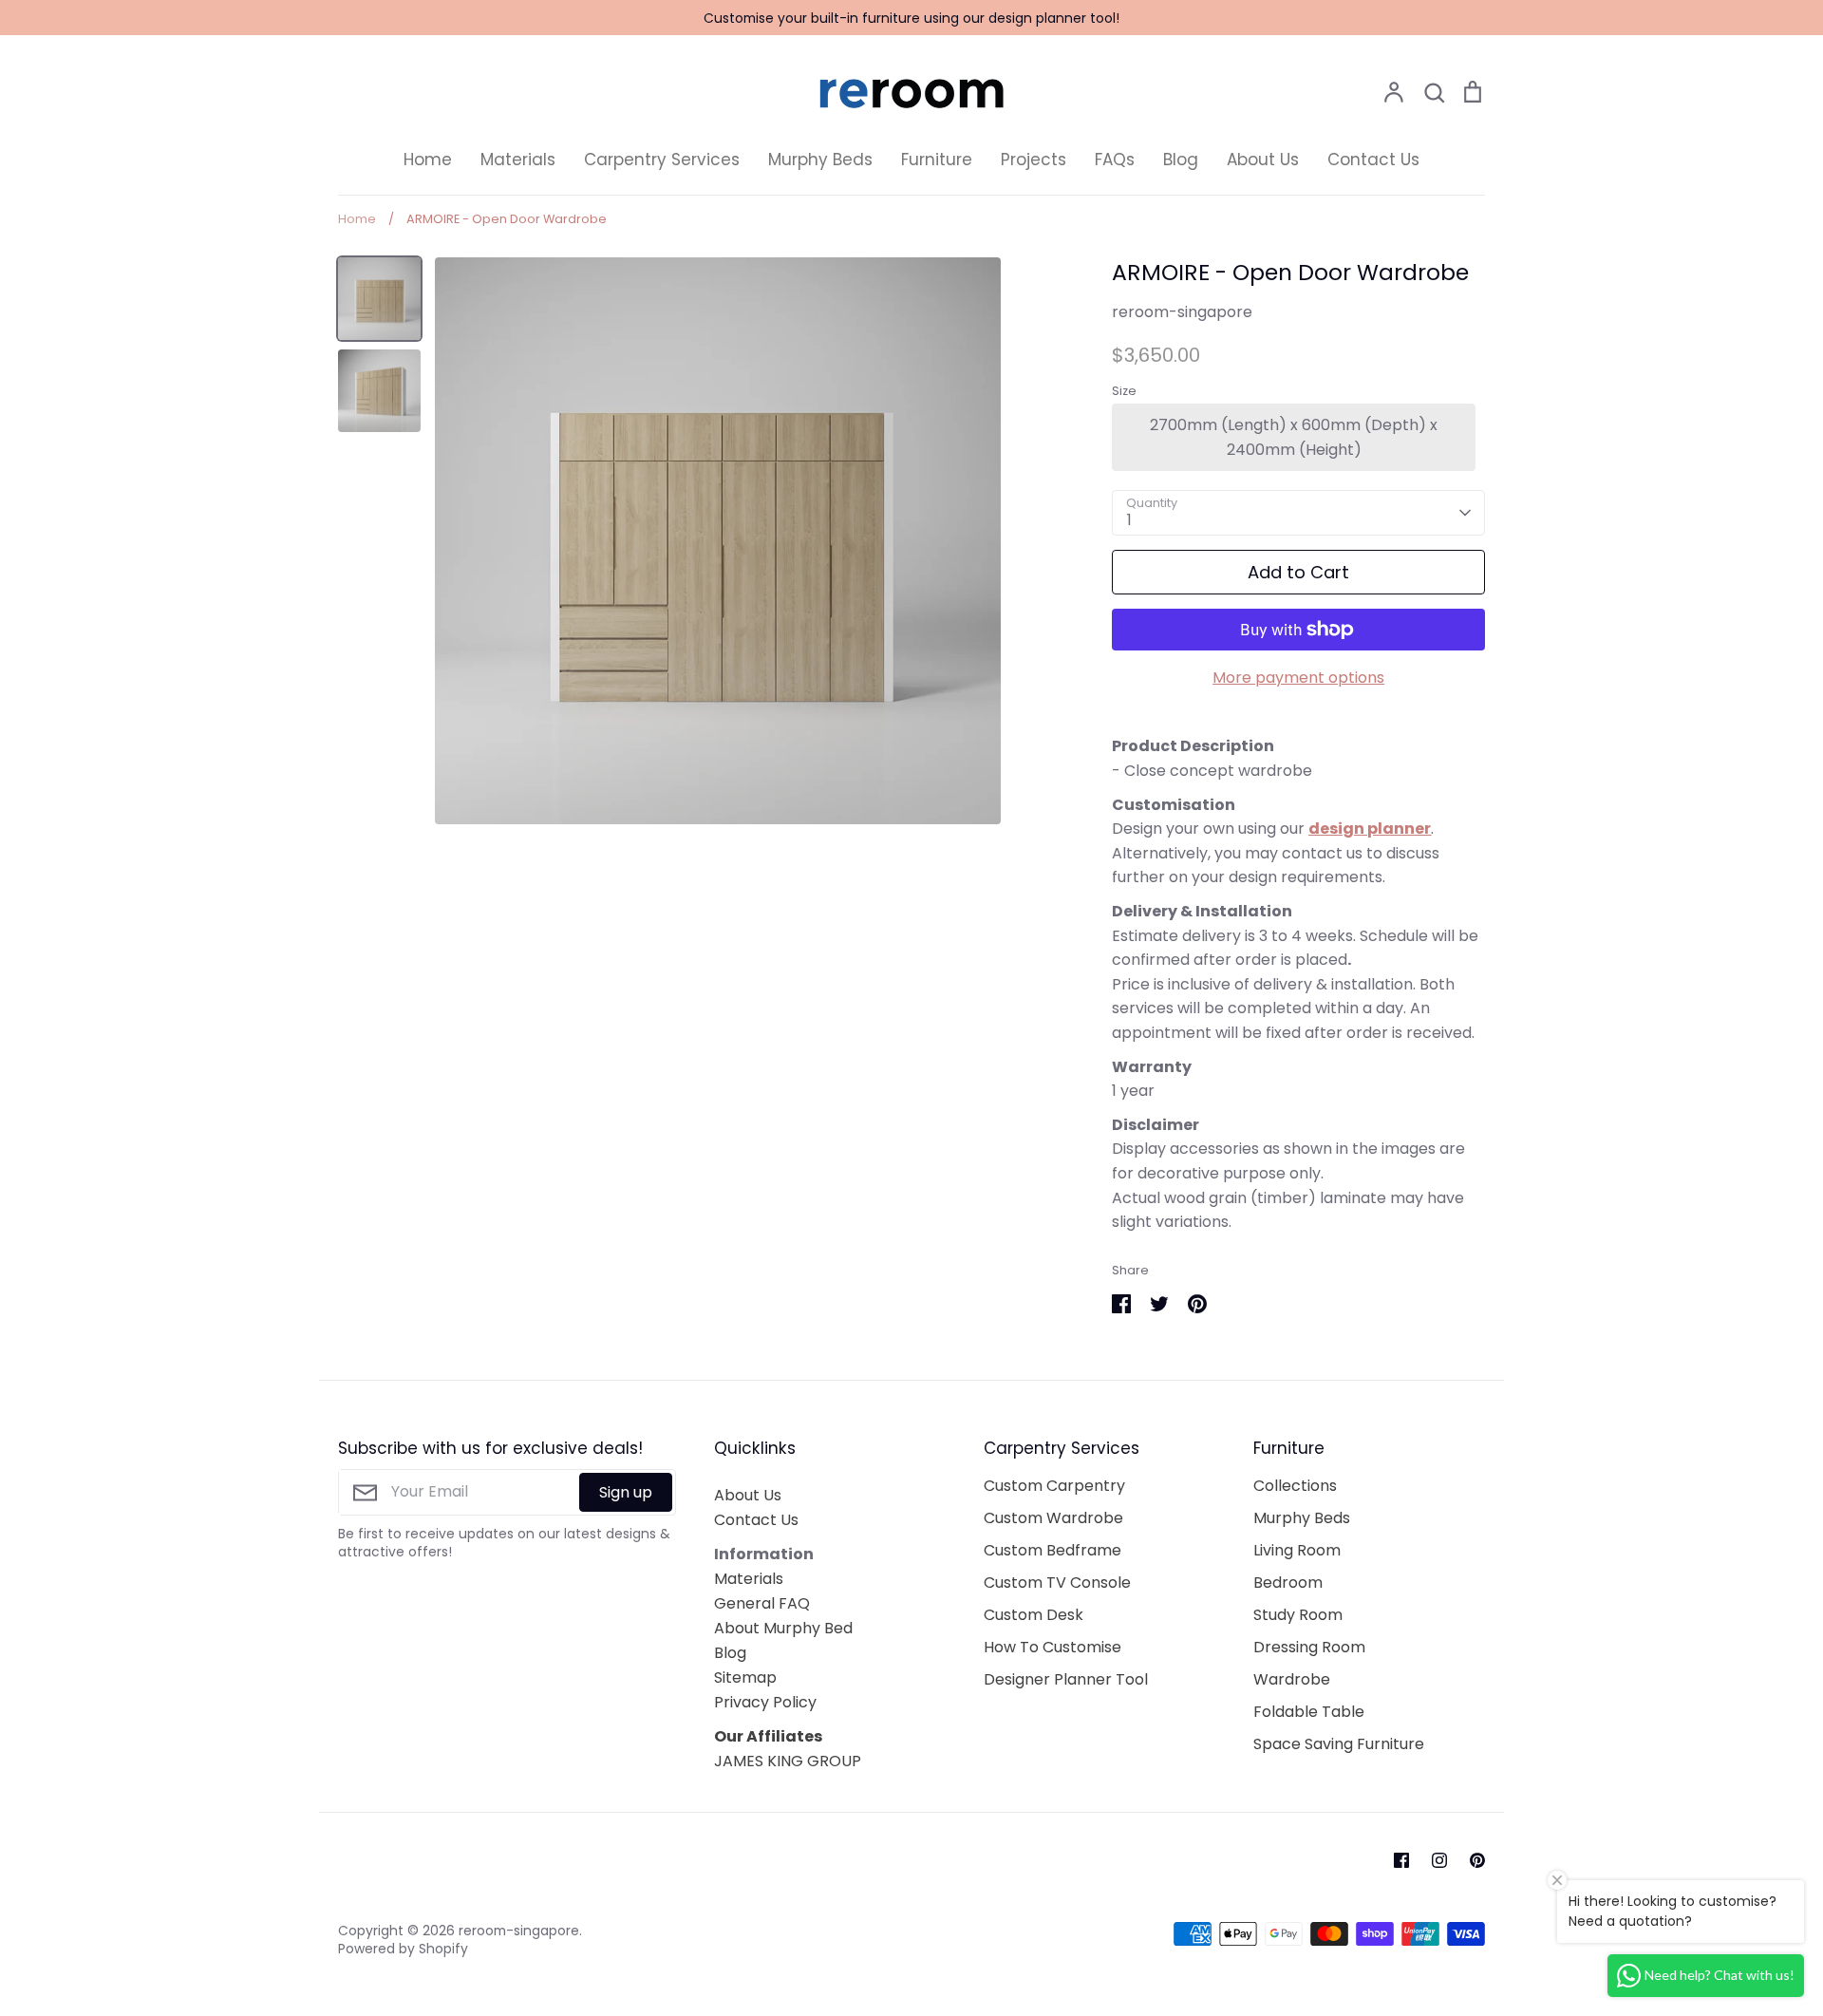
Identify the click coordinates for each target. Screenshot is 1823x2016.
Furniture (937, 160)
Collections (1295, 1486)
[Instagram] (1439, 1860)
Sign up (626, 1492)
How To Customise (1052, 1647)
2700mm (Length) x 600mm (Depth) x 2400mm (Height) (1294, 437)
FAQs (1115, 160)
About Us (1263, 160)
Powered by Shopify (403, 1949)
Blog (1181, 160)
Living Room (1297, 1550)
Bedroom (1288, 1583)
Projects (1034, 160)
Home (428, 160)
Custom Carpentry (1054, 1486)
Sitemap (745, 1677)
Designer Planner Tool (1066, 1679)
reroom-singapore (1182, 312)
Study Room (1298, 1615)
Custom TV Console (1057, 1583)
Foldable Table (1309, 1712)
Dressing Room (1309, 1647)
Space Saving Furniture (1339, 1744)
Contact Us (1373, 160)
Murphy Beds (820, 160)
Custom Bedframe (1052, 1550)
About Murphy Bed (783, 1628)
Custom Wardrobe (1053, 1518)
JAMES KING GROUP (788, 1761)
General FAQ (762, 1603)
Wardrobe (1292, 1679)
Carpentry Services (662, 160)
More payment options (1298, 678)
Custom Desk (1034, 1615)
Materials (518, 160)
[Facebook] (1401, 1860)
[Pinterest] (1477, 1860)
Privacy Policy (765, 1702)
